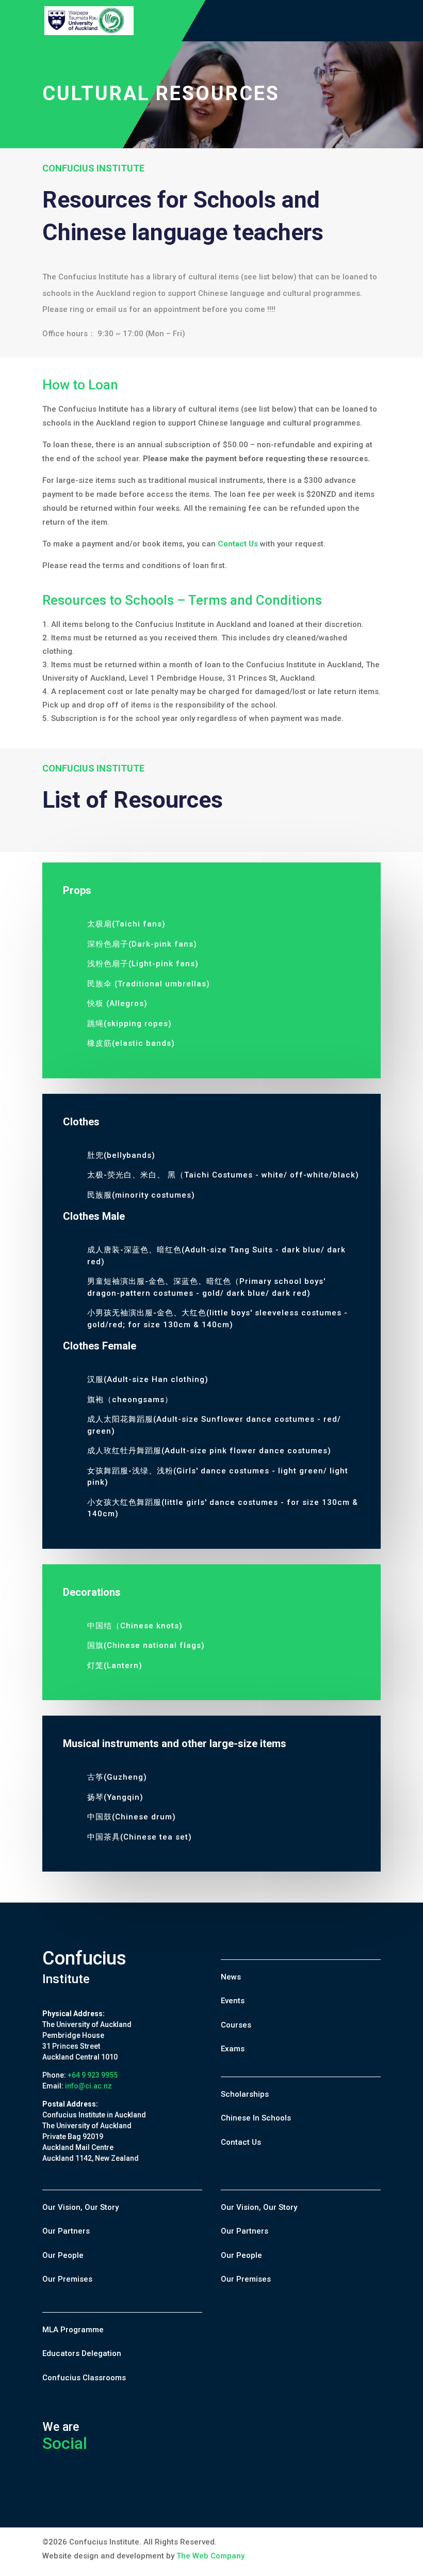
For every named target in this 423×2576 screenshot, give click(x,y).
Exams (233, 2049)
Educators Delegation (82, 2353)
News (231, 1977)
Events (233, 2001)
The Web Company (210, 2556)
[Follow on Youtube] (96, 2491)
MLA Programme (73, 2330)
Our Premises (67, 2279)
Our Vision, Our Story (80, 2207)
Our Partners (66, 2231)
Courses (236, 2025)
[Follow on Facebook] (51, 2491)
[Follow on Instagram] (118, 2491)
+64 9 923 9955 (93, 2075)
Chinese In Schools (256, 2118)
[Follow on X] (74, 2491)
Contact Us (241, 2142)
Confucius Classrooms (84, 2378)
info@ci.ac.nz (88, 2086)
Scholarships (245, 2094)
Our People (63, 2255)
